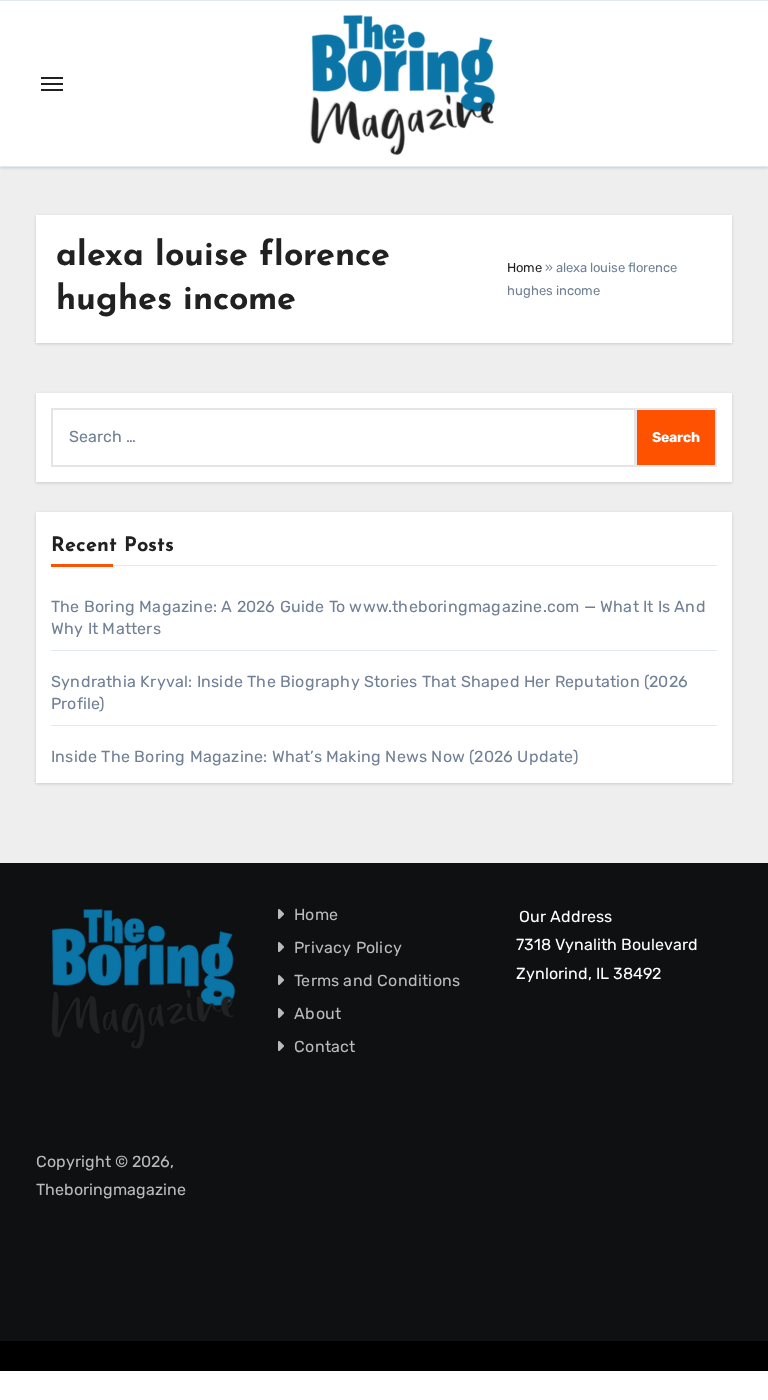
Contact (324, 1046)
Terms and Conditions (377, 980)
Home (524, 267)
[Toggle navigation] (52, 84)
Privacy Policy (348, 947)
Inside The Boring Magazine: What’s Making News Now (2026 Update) (314, 756)
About (317, 1013)
